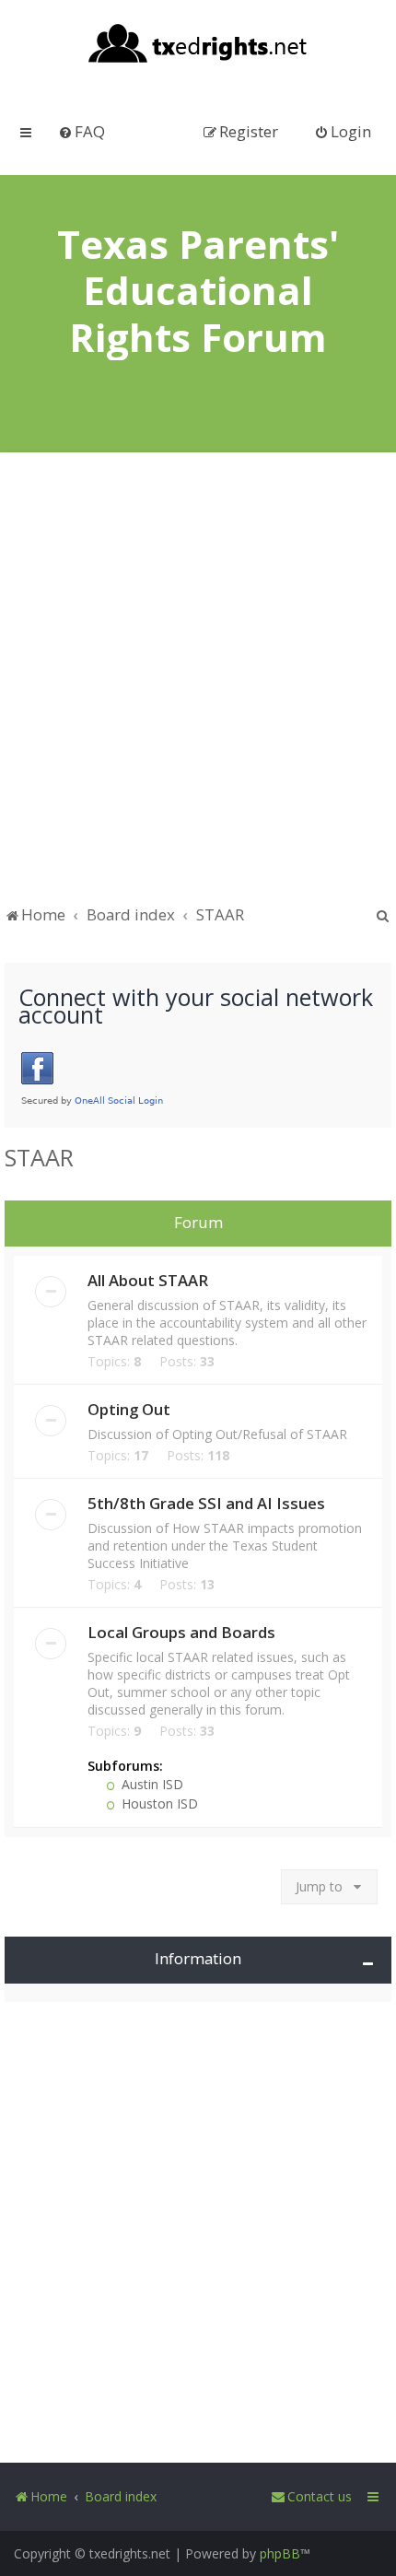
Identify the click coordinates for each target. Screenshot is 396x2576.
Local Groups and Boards (181, 1632)
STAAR (39, 1157)
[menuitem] (82, 131)
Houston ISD (158, 1803)
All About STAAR (148, 1280)
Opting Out (129, 1409)
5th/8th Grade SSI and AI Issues (206, 1503)
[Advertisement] (198, 687)
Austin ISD (151, 1784)
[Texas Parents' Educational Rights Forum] (198, 45)
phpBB (280, 2553)
